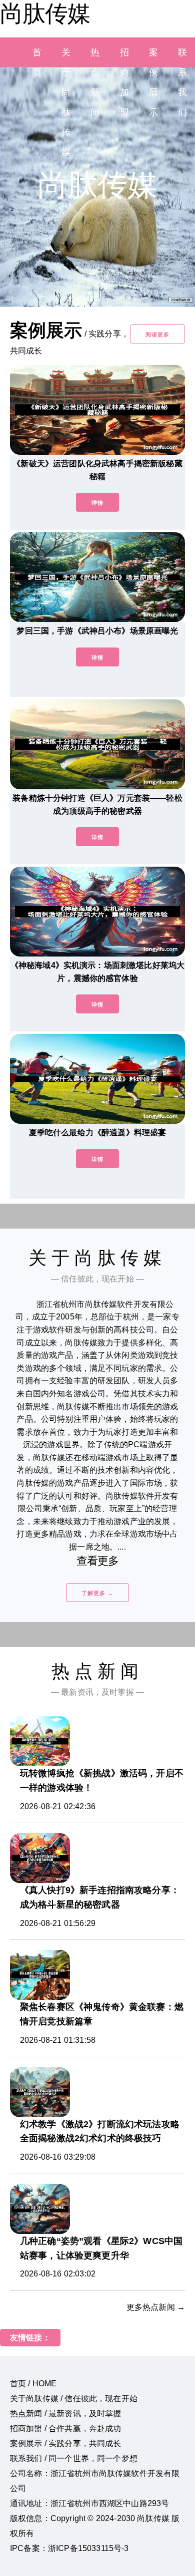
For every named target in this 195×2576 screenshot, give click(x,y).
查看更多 (98, 1561)
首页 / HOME (33, 2384)
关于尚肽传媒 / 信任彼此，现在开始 (74, 2399)
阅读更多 (157, 334)
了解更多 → (97, 1593)
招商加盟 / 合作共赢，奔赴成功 (66, 2428)
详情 (97, 503)
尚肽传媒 (45, 13)
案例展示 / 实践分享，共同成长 (66, 2443)
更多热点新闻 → (156, 2307)
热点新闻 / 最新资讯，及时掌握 (66, 2414)
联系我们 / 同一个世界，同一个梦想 (74, 2458)
